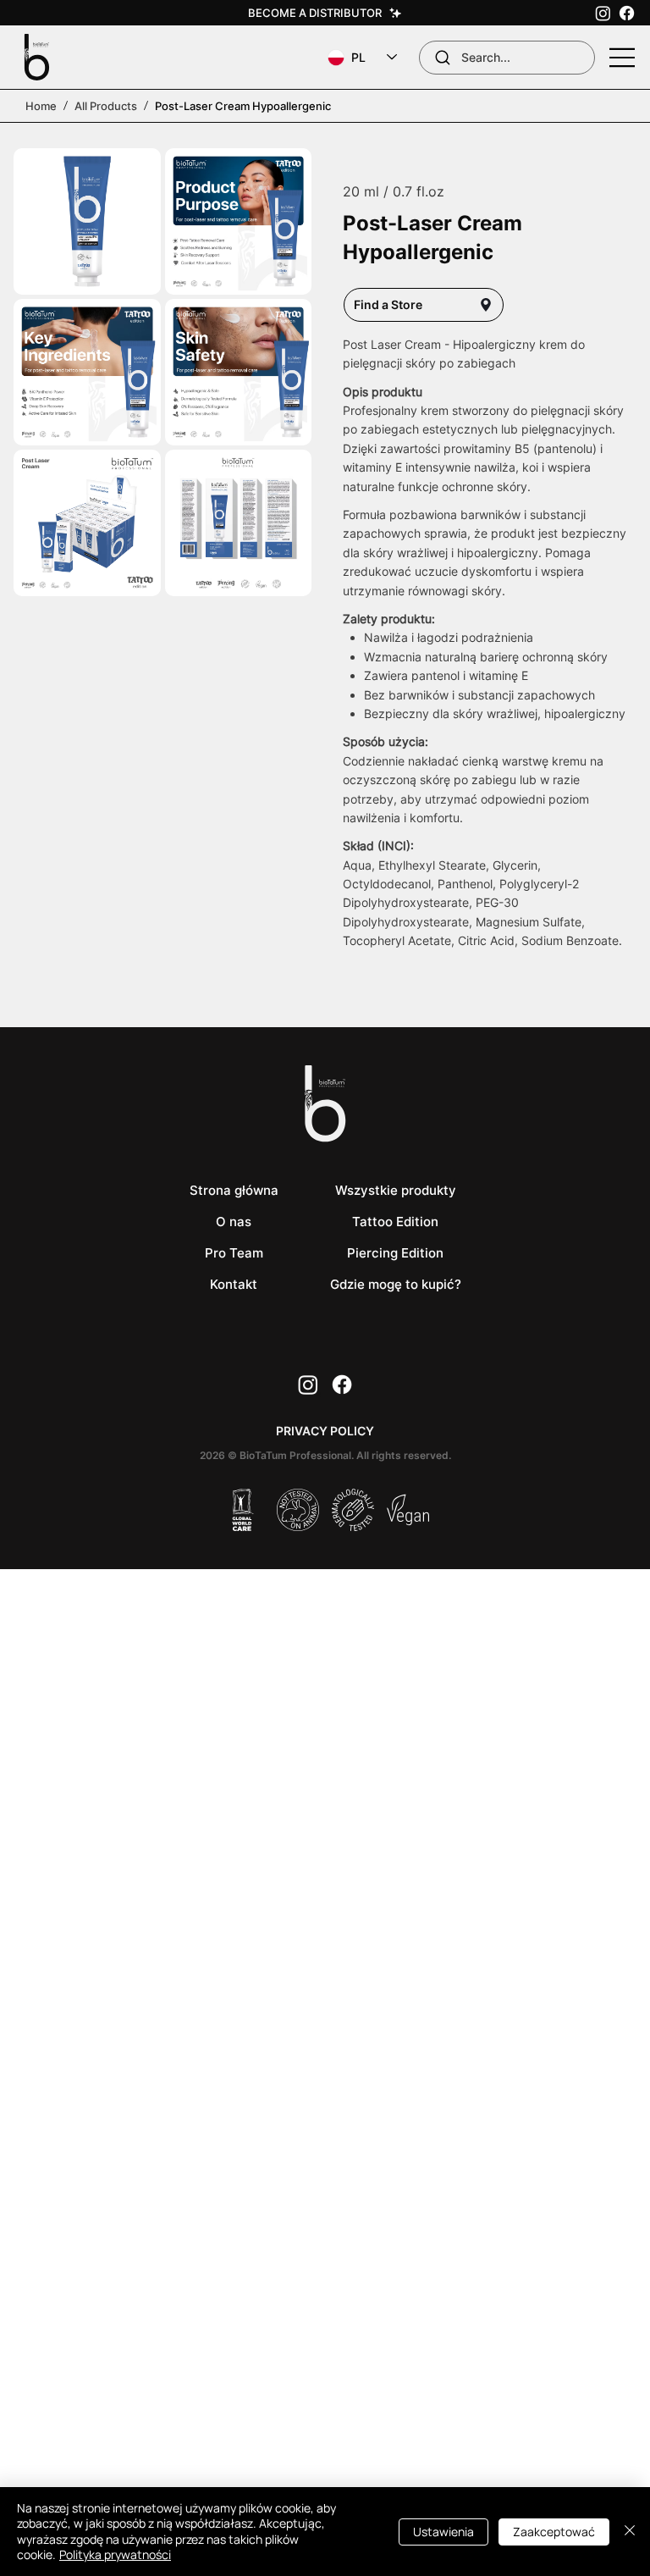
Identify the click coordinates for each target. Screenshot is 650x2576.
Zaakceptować (554, 2532)
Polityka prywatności (115, 2554)
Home (41, 106)
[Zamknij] (630, 2532)
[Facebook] (627, 13)
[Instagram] (603, 13)
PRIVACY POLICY (325, 1431)
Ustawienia (443, 2532)
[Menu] (623, 58)
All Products (106, 106)
